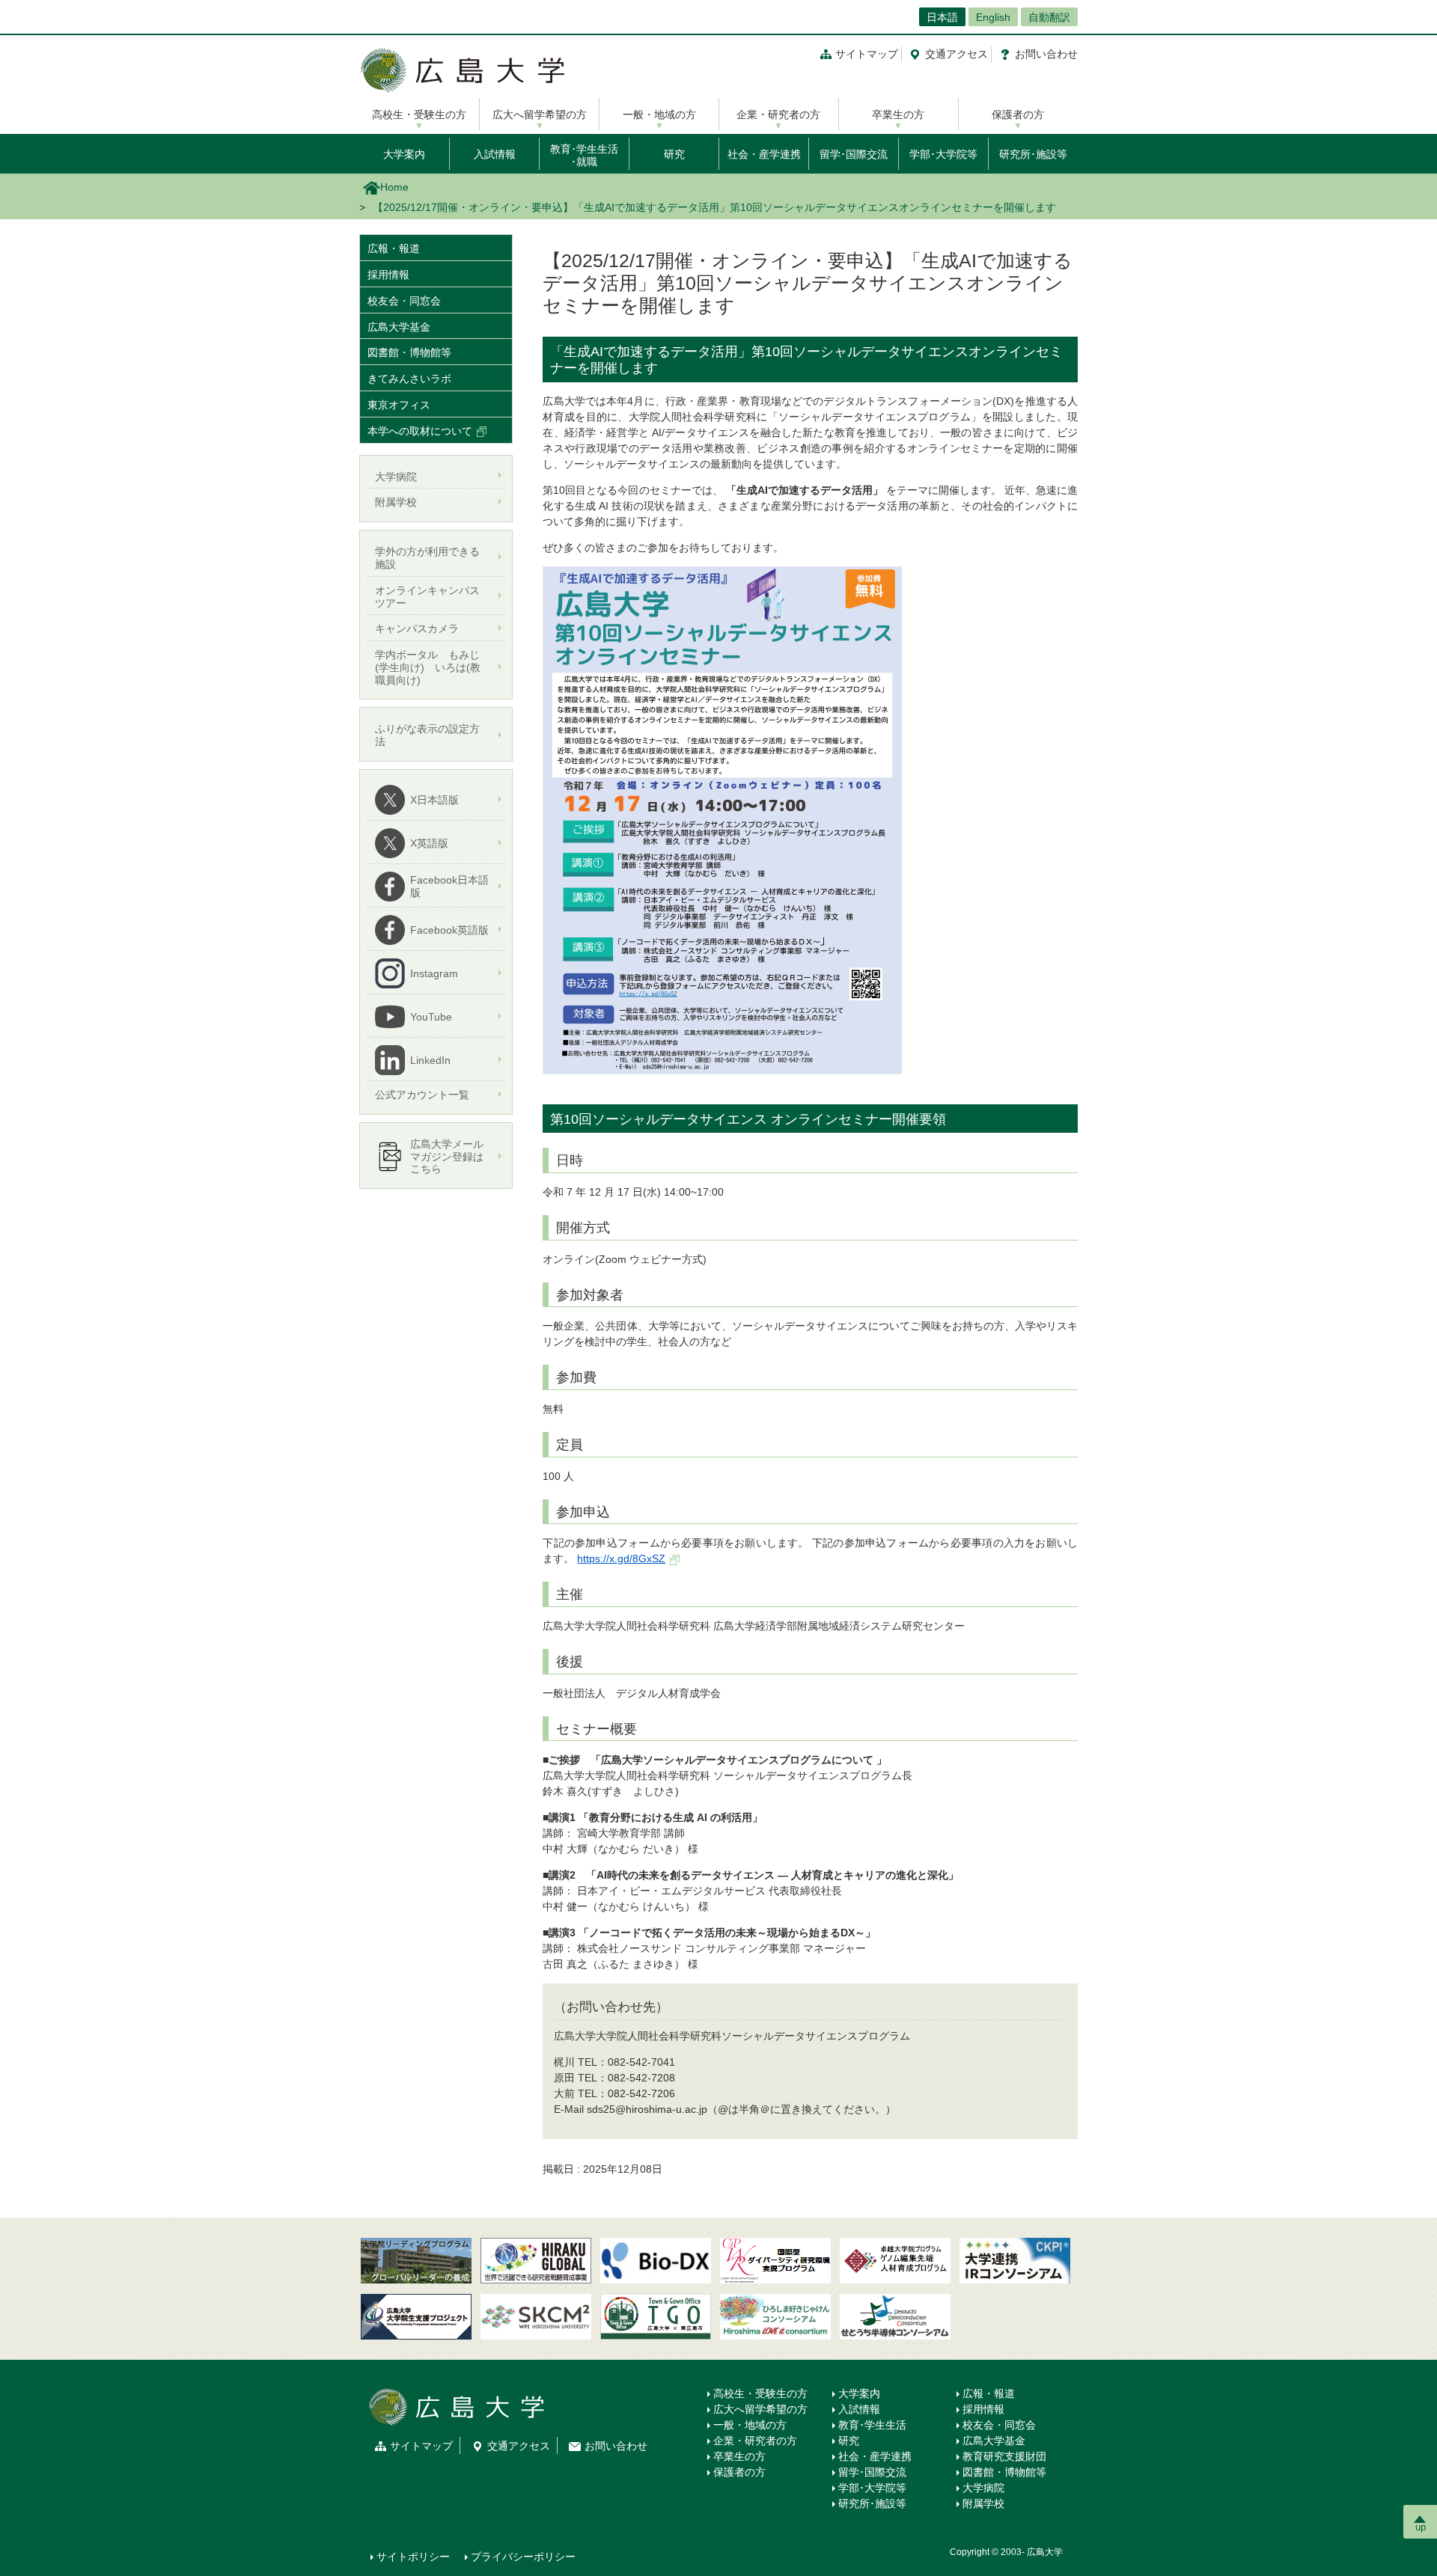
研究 (674, 154)
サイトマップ (867, 54)
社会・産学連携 (764, 154)
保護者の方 (1018, 114)
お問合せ (1046, 54)
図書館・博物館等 (409, 352)
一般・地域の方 (659, 114)
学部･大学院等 (943, 154)
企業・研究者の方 (778, 114)
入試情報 (495, 154)
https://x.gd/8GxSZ (621, 1558)
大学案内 (404, 154)
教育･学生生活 (872, 2425)
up (1421, 2527)
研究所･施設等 (1033, 154)
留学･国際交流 (854, 154)
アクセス (957, 54)
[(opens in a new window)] (656, 2261)
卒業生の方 (898, 114)
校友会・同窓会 (404, 301)
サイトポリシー (413, 2557)
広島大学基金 (399, 327)
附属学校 (983, 2503)
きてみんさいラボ (409, 379)
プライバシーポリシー (523, 2557)
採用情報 (388, 275)
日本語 (942, 17)
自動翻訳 (1049, 17)
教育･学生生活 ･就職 (584, 155)
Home (394, 187)
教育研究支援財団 (1004, 2456)
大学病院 (983, 2488)
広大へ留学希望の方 (540, 114)
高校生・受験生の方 (419, 114)
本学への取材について (420, 431)
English (993, 17)
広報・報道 (394, 248)
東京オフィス (399, 405)
